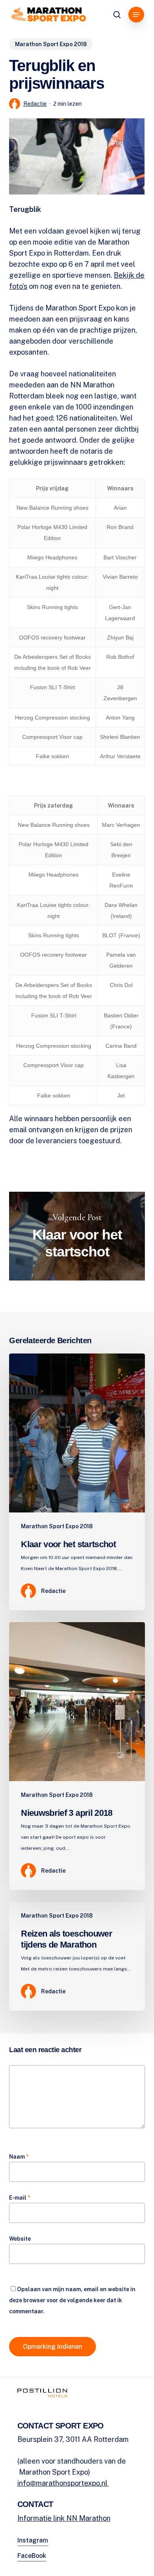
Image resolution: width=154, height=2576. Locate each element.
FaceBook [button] (32, 2556)
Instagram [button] (33, 2540)
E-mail (20, 2198)
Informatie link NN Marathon (64, 2518)
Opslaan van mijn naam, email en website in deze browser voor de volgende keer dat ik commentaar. (72, 2300)
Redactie (35, 104)
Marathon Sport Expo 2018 (51, 44)
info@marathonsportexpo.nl (63, 2483)
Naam (19, 2157)
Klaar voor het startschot (77, 1236)
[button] (136, 15)
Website (20, 2239)
